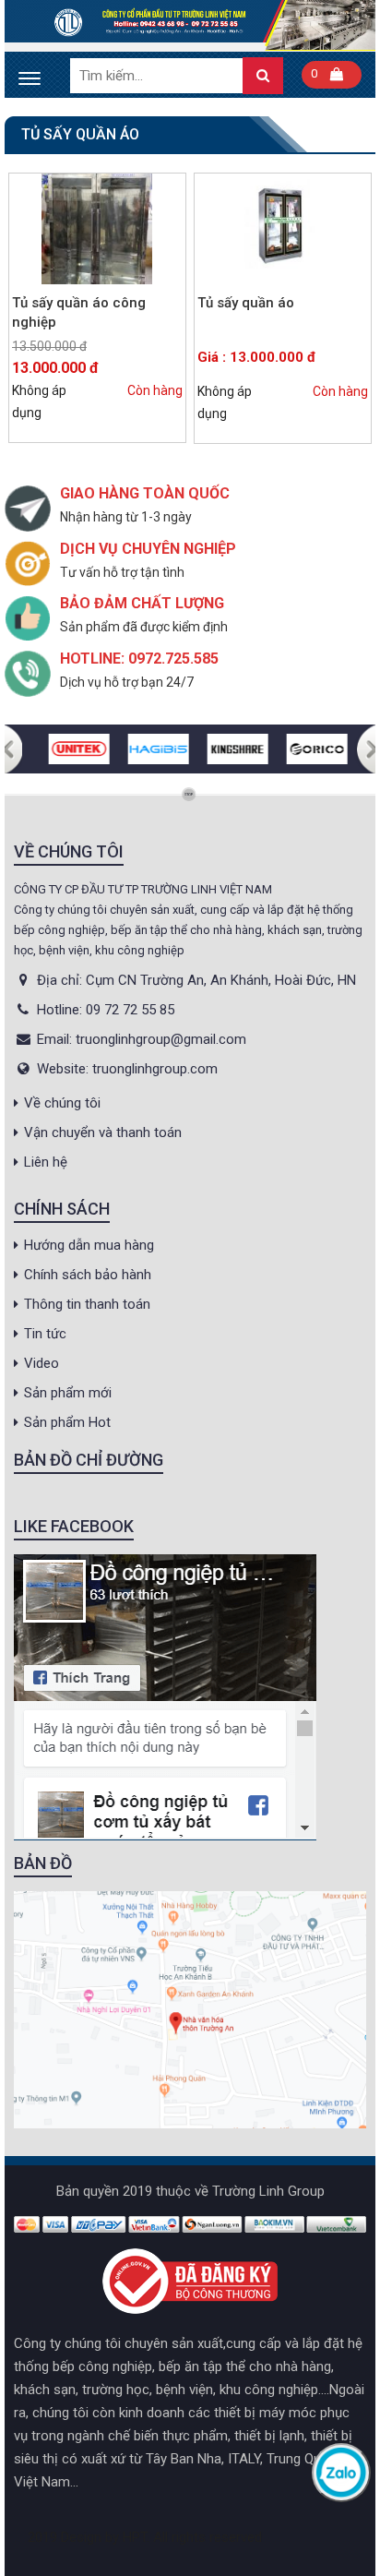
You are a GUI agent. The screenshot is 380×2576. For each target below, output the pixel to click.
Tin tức (45, 1334)
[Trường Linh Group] (190, 25)
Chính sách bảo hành (88, 1275)
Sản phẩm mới (68, 1393)
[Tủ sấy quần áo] (283, 229)
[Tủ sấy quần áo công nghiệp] (97, 229)
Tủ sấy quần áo (246, 303)
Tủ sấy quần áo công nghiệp (79, 312)
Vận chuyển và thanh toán (103, 1132)
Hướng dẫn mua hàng (89, 1245)
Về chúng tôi (62, 1103)
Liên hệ (46, 1162)
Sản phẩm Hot (67, 1422)
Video (42, 1363)
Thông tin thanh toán (87, 1304)
